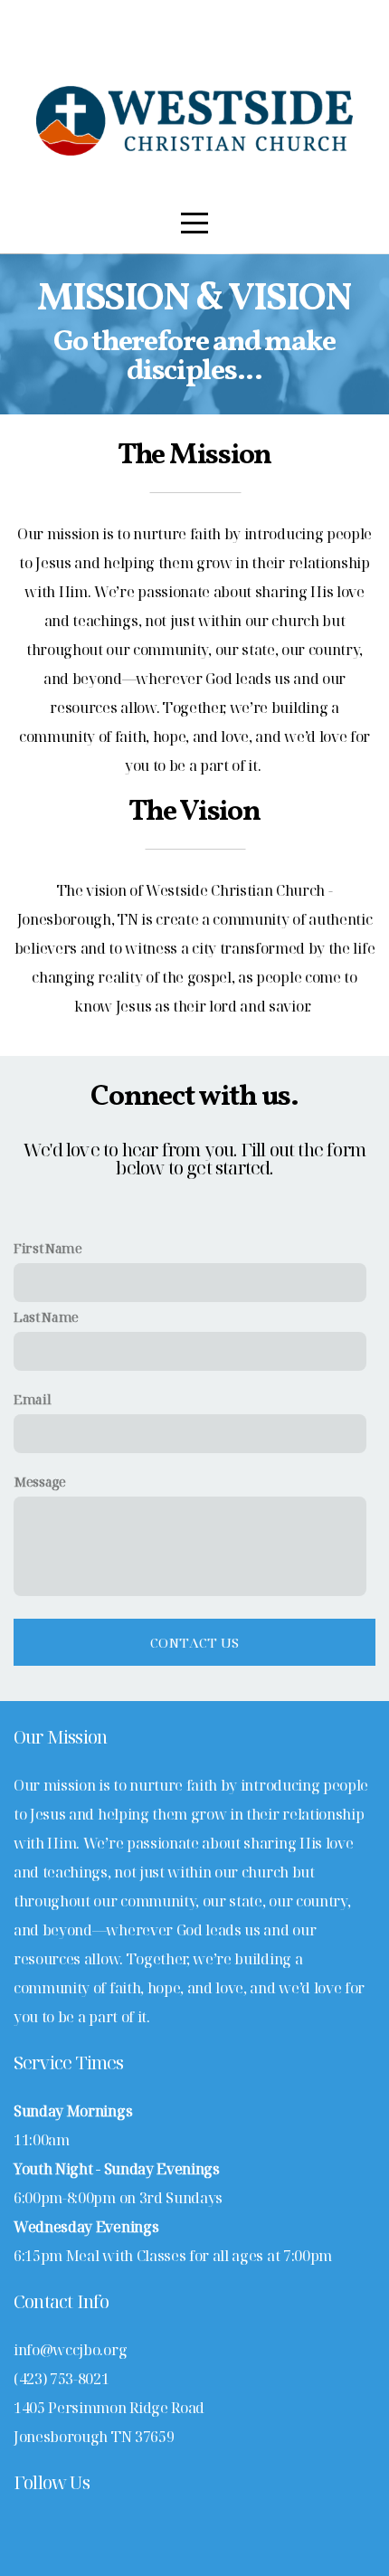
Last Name (46, 1317)
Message (40, 1482)
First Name (48, 1248)
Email (32, 1399)
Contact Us (195, 1642)
